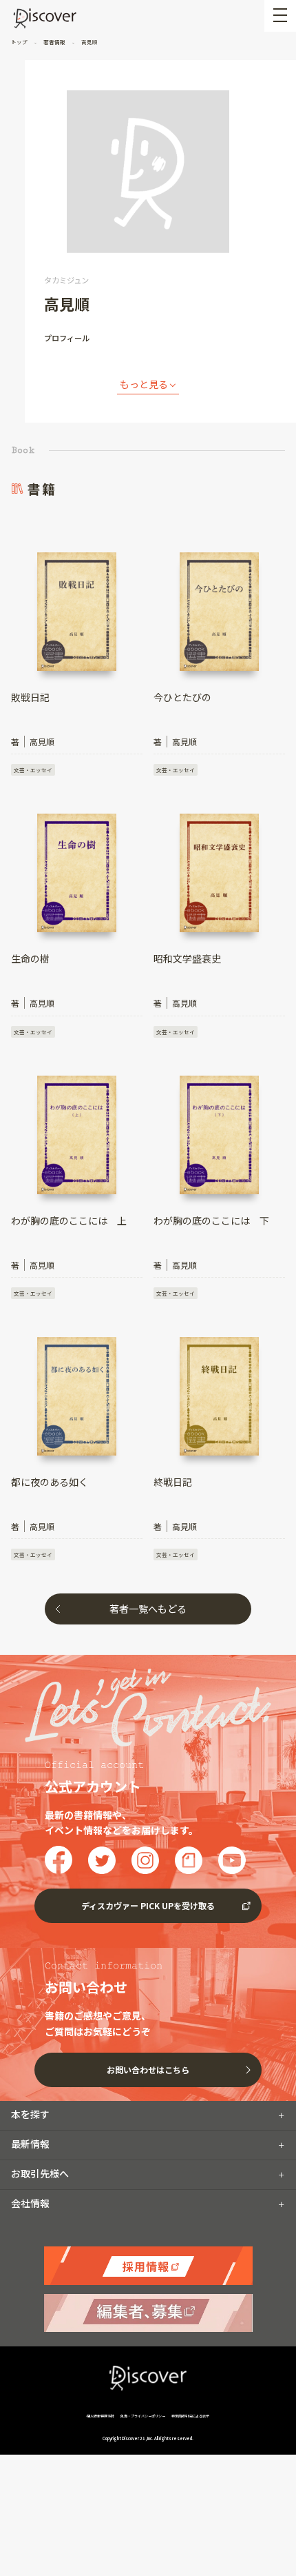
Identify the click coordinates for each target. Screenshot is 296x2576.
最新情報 (30, 2144)
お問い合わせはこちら (148, 2070)
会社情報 (30, 2203)
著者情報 (54, 42)
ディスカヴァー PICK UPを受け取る (148, 1905)
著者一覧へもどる (148, 1609)
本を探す (30, 2114)
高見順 (89, 42)
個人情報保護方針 (101, 2416)
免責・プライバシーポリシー (143, 2416)
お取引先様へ (40, 2173)
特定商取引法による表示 (190, 2416)
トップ (20, 42)
